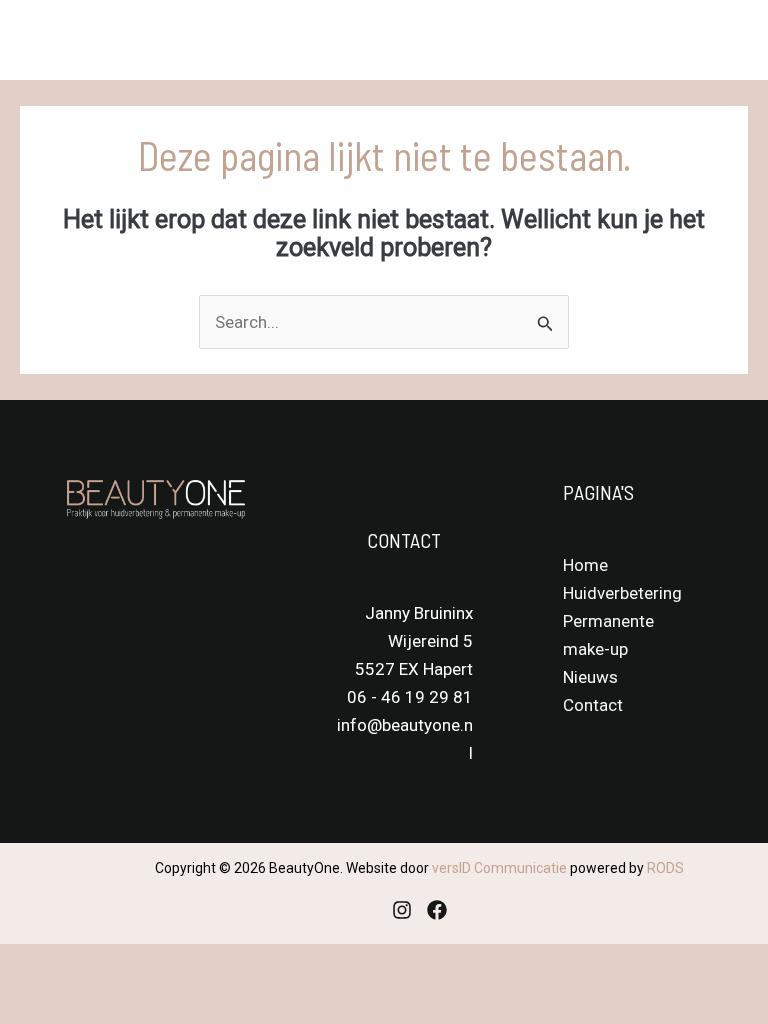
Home (585, 565)
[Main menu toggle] (726, 40)
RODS (665, 868)
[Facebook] (437, 910)
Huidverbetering (622, 593)
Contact (593, 705)
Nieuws (590, 677)
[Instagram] (402, 910)
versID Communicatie (499, 868)
